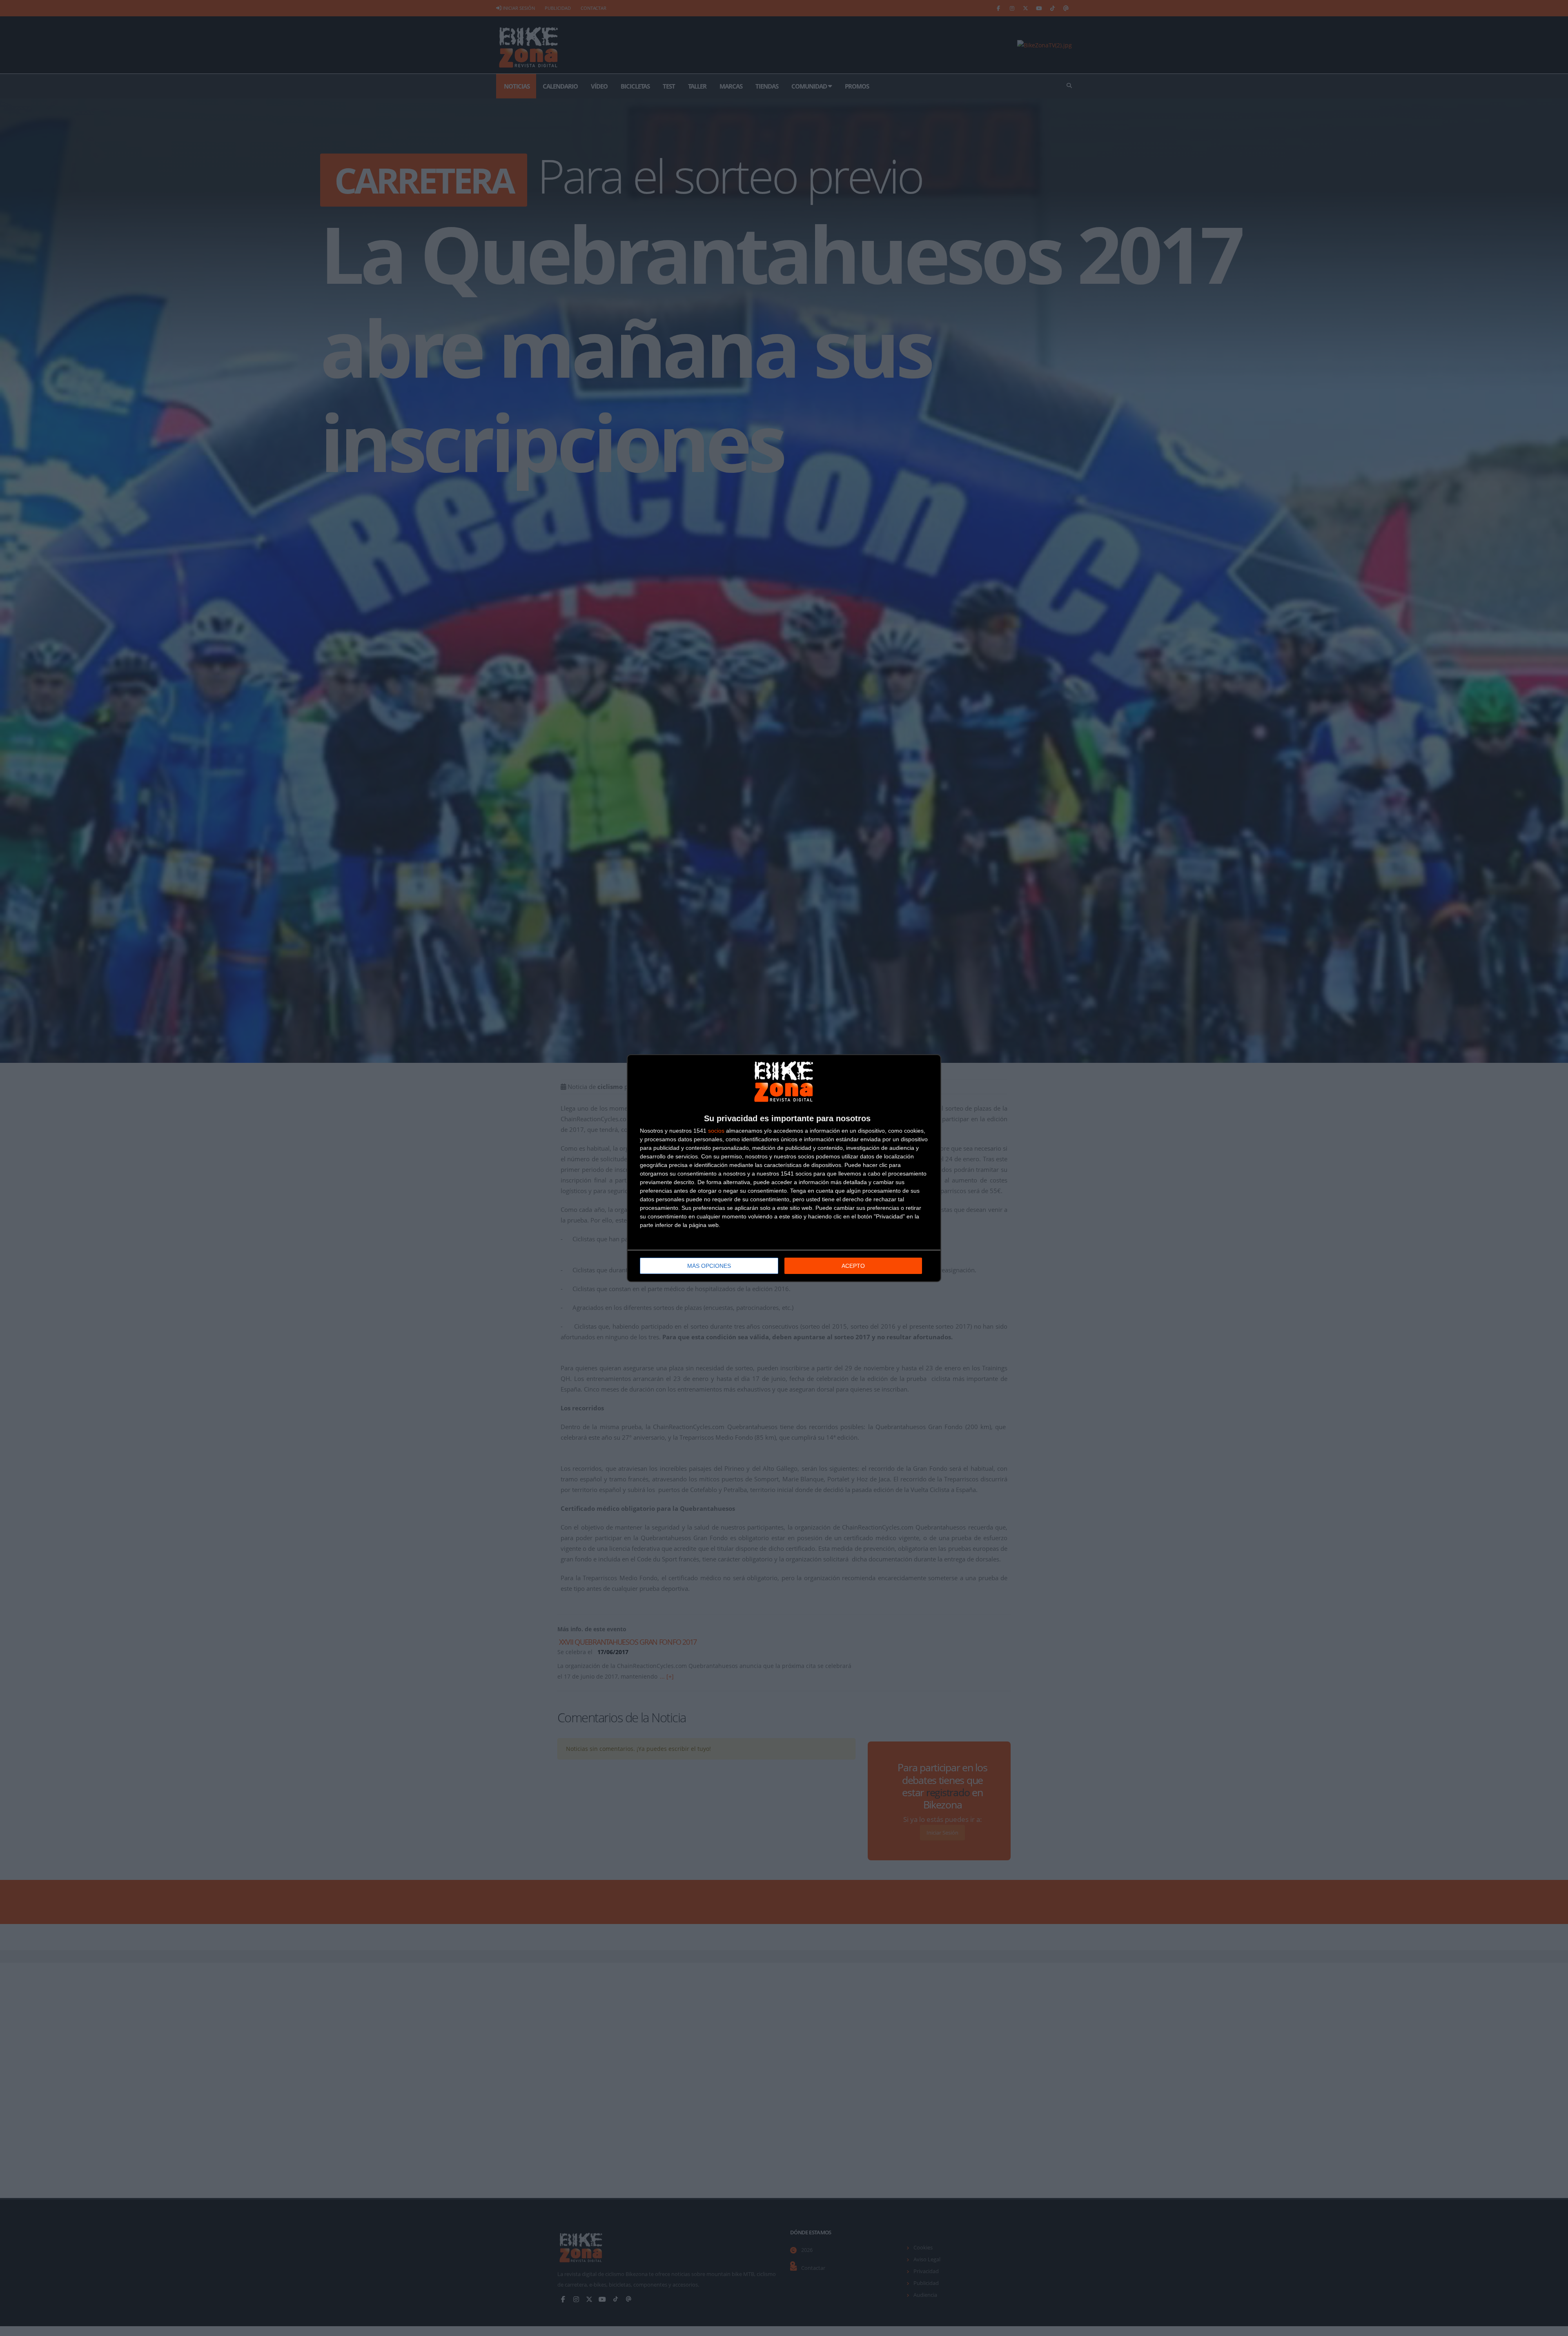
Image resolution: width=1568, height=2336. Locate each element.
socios (716, 1131)
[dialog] (784, 1168)
